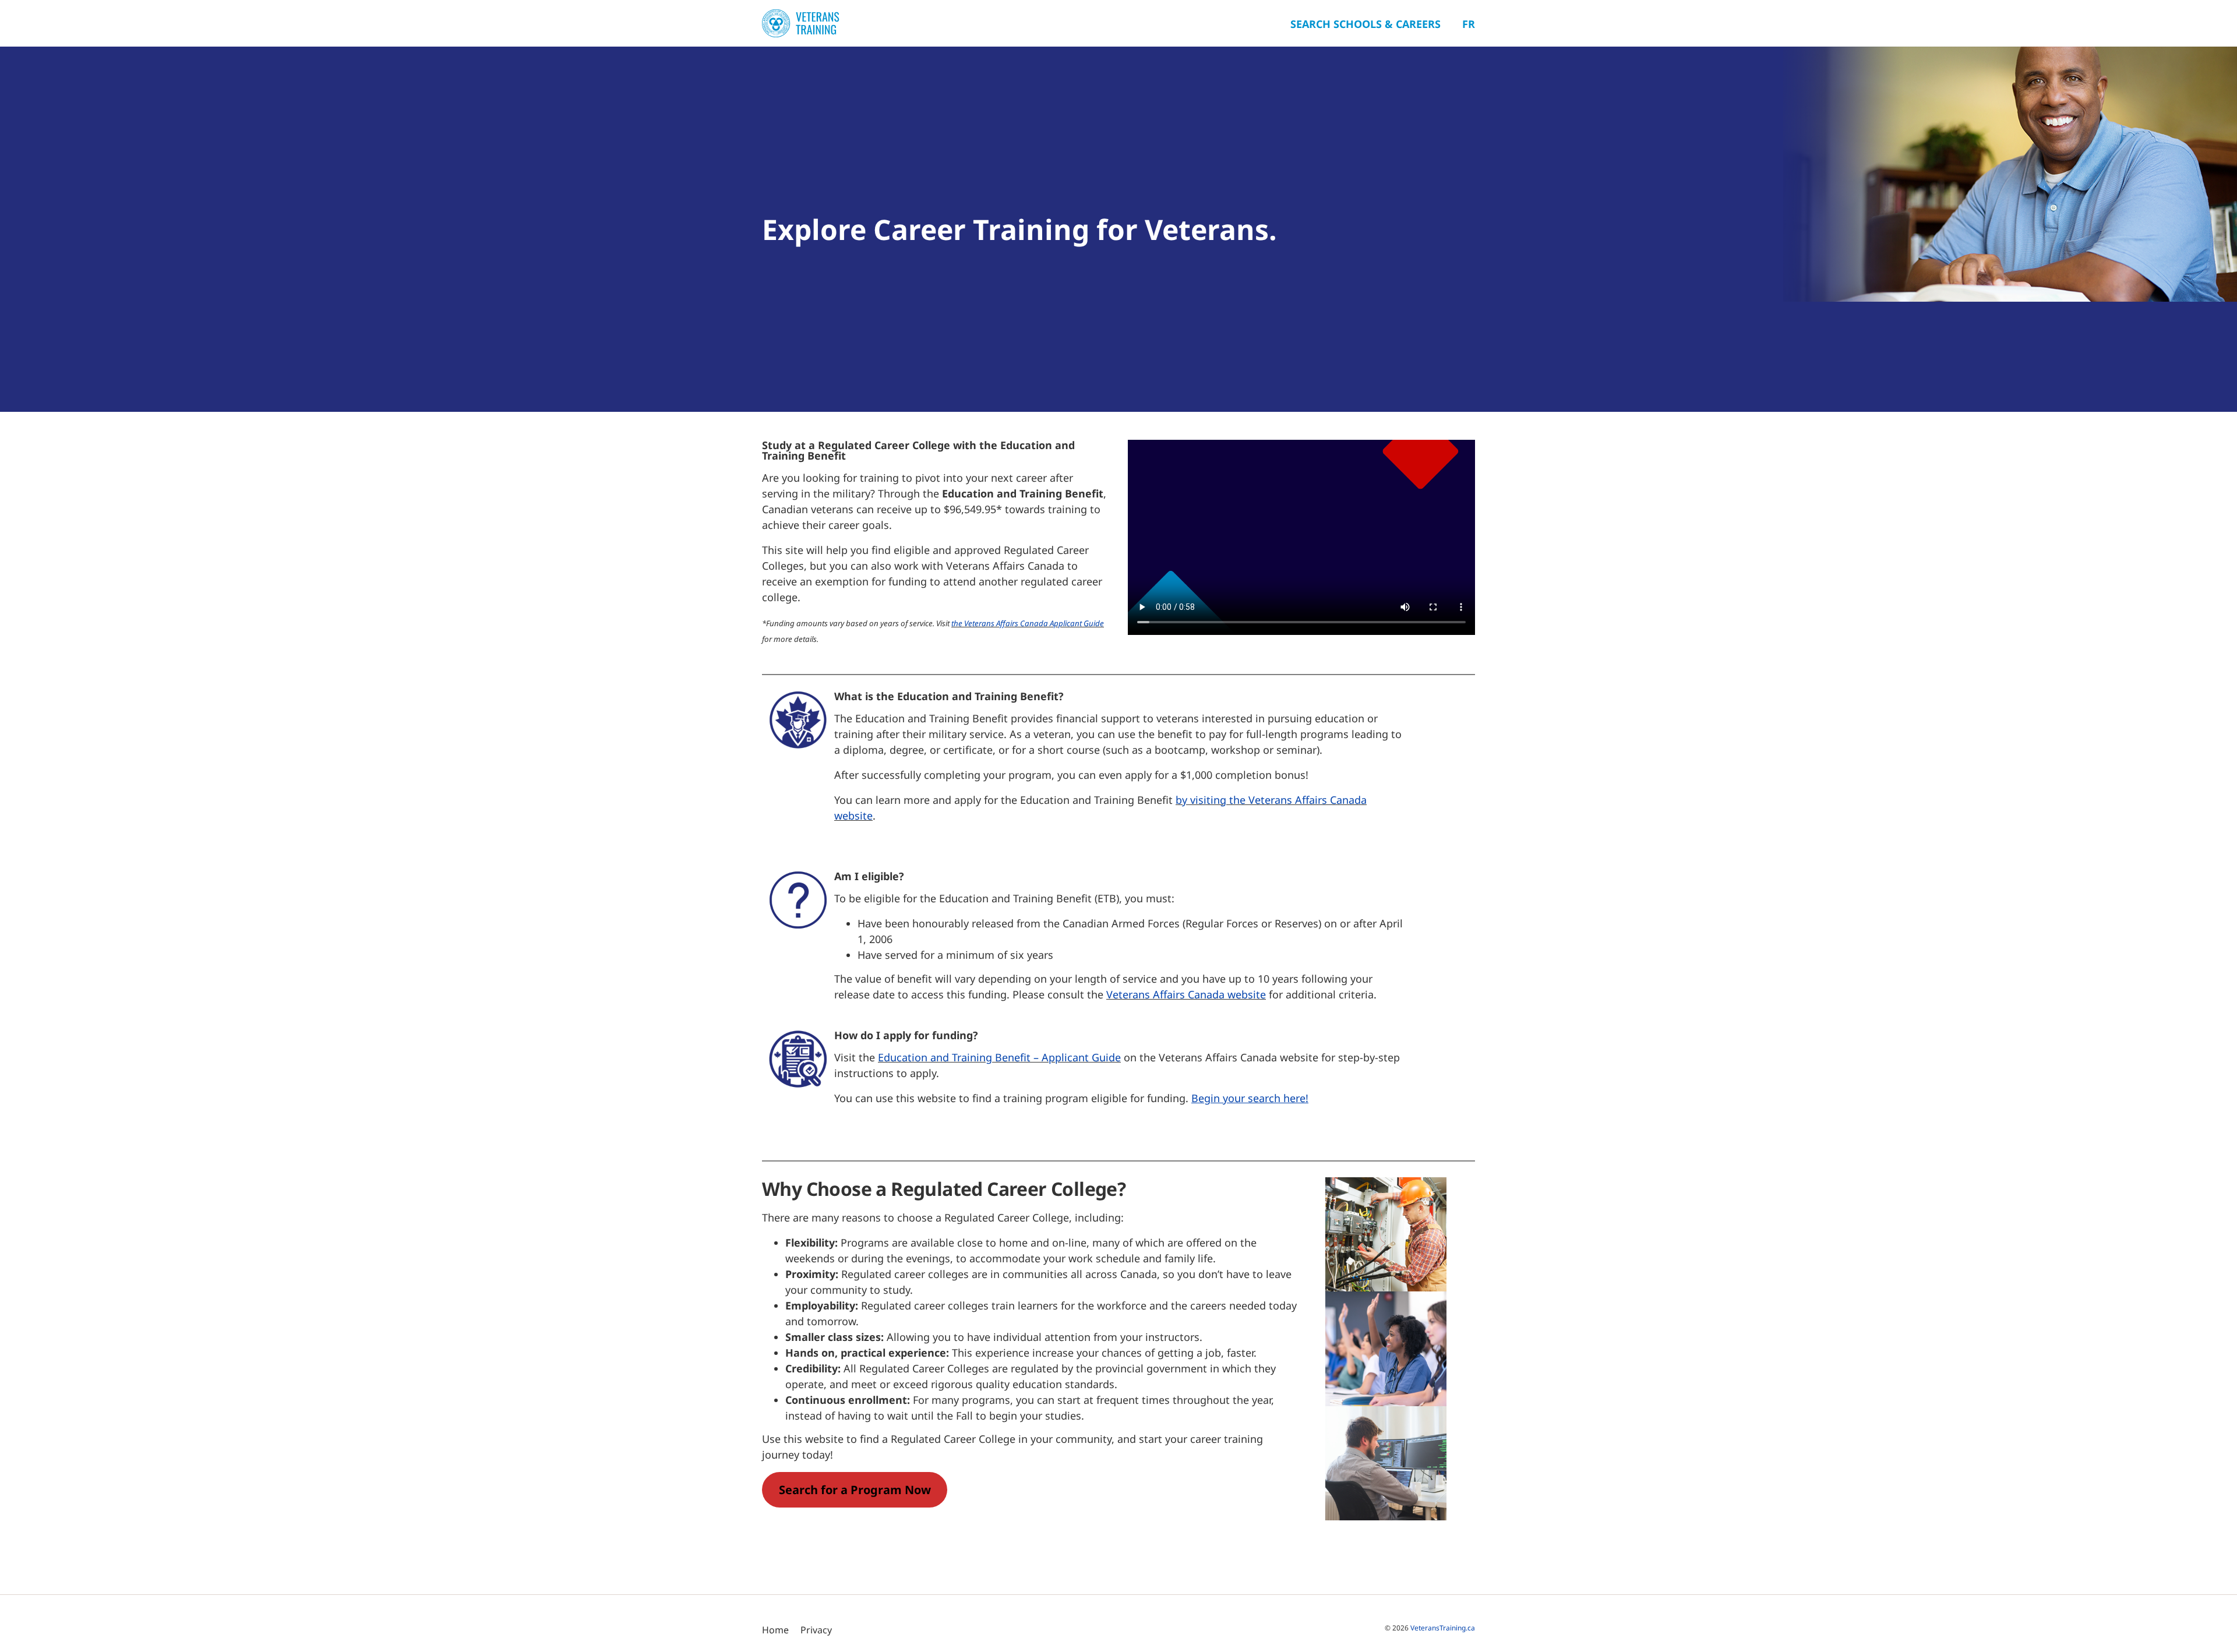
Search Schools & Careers (1366, 24)
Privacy (816, 1630)
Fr (1469, 24)
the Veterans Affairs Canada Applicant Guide (1028, 623)
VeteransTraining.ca (1443, 1628)
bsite (1254, 994)
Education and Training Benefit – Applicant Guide (999, 1057)
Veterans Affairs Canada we (1174, 994)
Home (775, 1630)
